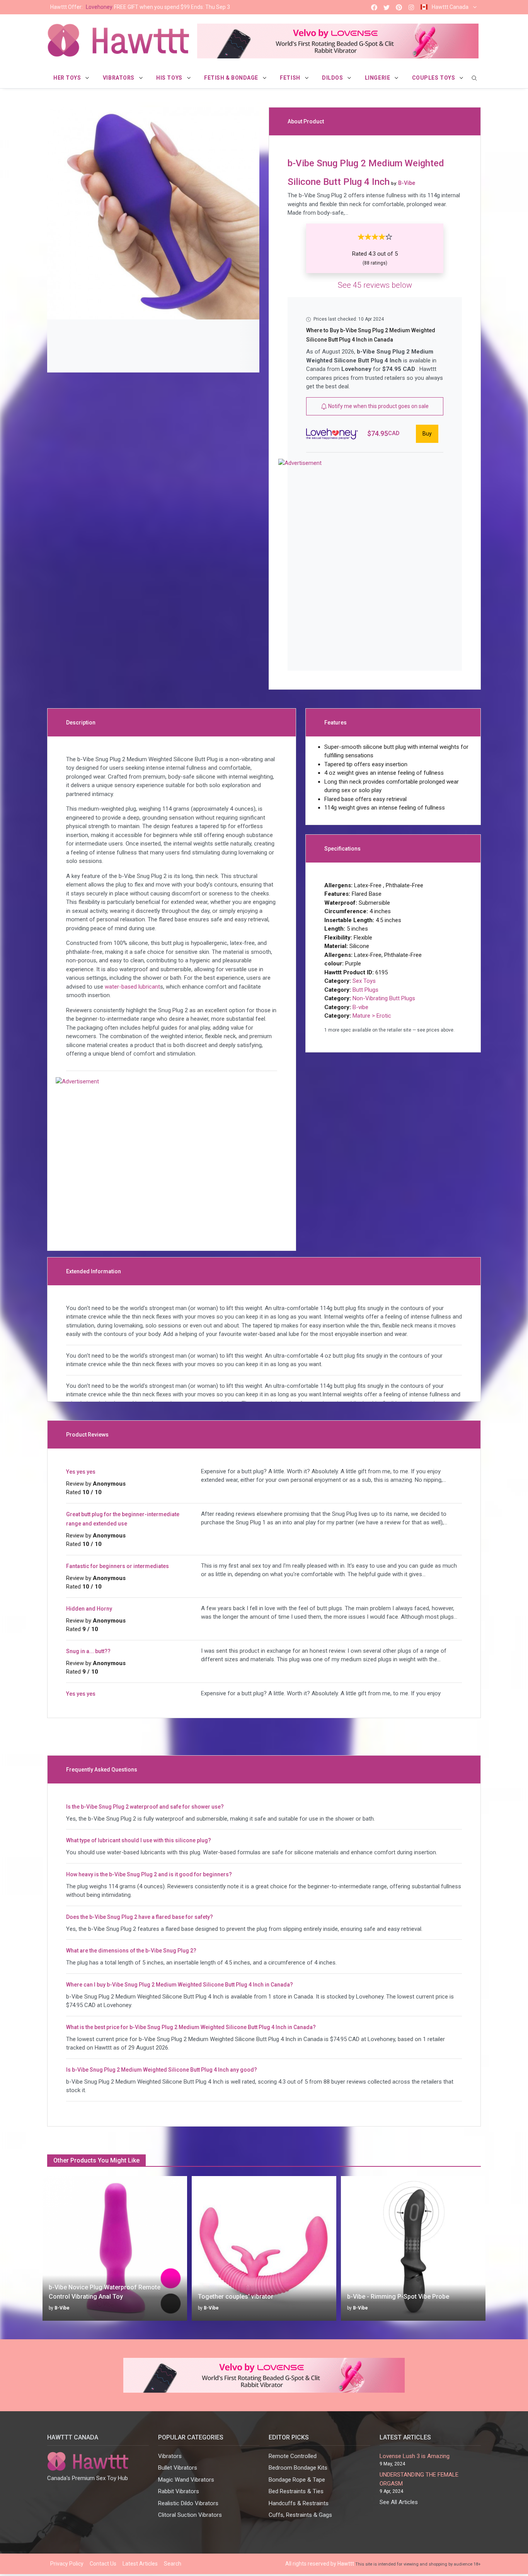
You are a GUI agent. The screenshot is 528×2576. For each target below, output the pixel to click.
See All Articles (399, 2502)
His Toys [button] (170, 78)
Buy (427, 434)
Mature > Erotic (372, 1016)
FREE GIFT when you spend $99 (140, 7)
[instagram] (411, 7)
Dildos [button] (333, 78)
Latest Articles (140, 2564)
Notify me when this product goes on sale (378, 406)
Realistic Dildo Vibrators (188, 2503)
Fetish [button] (291, 78)
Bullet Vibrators (178, 2468)
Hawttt (346, 2564)
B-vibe (360, 1007)
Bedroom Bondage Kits (298, 2468)
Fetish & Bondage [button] (232, 78)
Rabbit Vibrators (179, 2491)
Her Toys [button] (68, 78)
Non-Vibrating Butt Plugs (384, 998)
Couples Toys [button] (434, 78)
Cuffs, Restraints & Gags (300, 2515)
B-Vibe (62, 2308)
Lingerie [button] (378, 78)
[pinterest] (399, 7)
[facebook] (374, 7)
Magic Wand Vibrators (186, 2480)
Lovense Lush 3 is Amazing (415, 2456)
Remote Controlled (293, 2456)
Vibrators (170, 2456)
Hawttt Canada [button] (450, 7)
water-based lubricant (132, 987)
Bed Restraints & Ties (296, 2491)
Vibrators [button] (119, 78)
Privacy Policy (67, 2564)
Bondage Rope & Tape (297, 2480)
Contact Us (103, 2564)
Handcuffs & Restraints (299, 2503)
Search (173, 2564)
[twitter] (387, 7)
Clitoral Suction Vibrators (190, 2515)
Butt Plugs (365, 990)
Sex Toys (364, 981)
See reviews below (375, 285)
